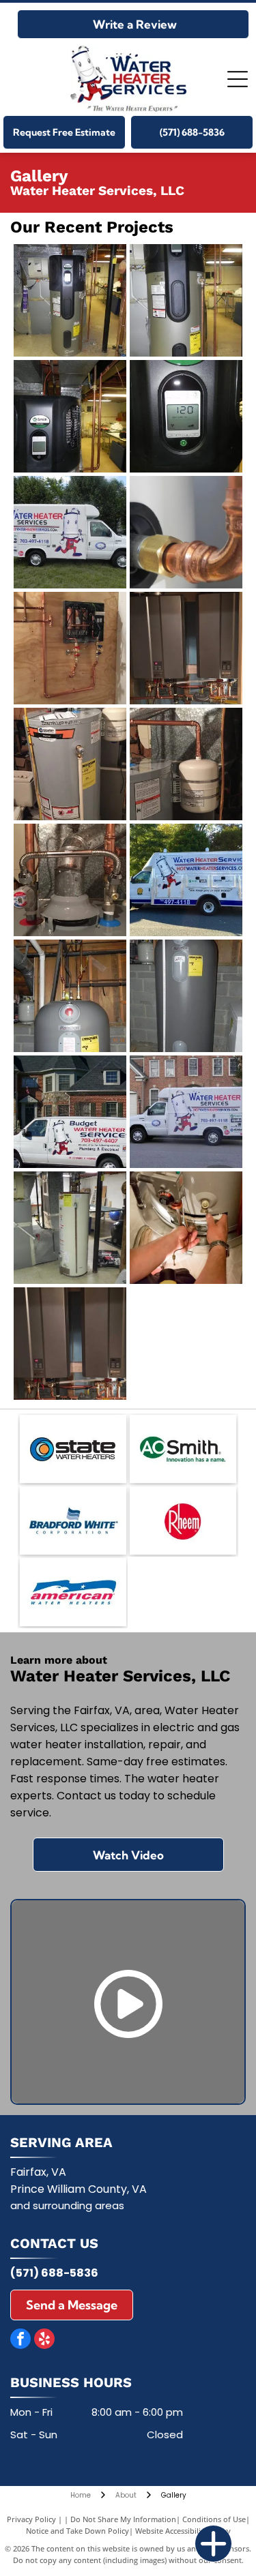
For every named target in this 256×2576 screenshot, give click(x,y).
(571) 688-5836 (54, 2273)
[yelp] (44, 2340)
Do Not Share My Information (123, 2519)
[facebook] (20, 2340)
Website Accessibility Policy (183, 2531)
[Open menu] (238, 79)
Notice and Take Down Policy (77, 2531)
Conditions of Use (214, 2519)
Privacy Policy (31, 2519)
